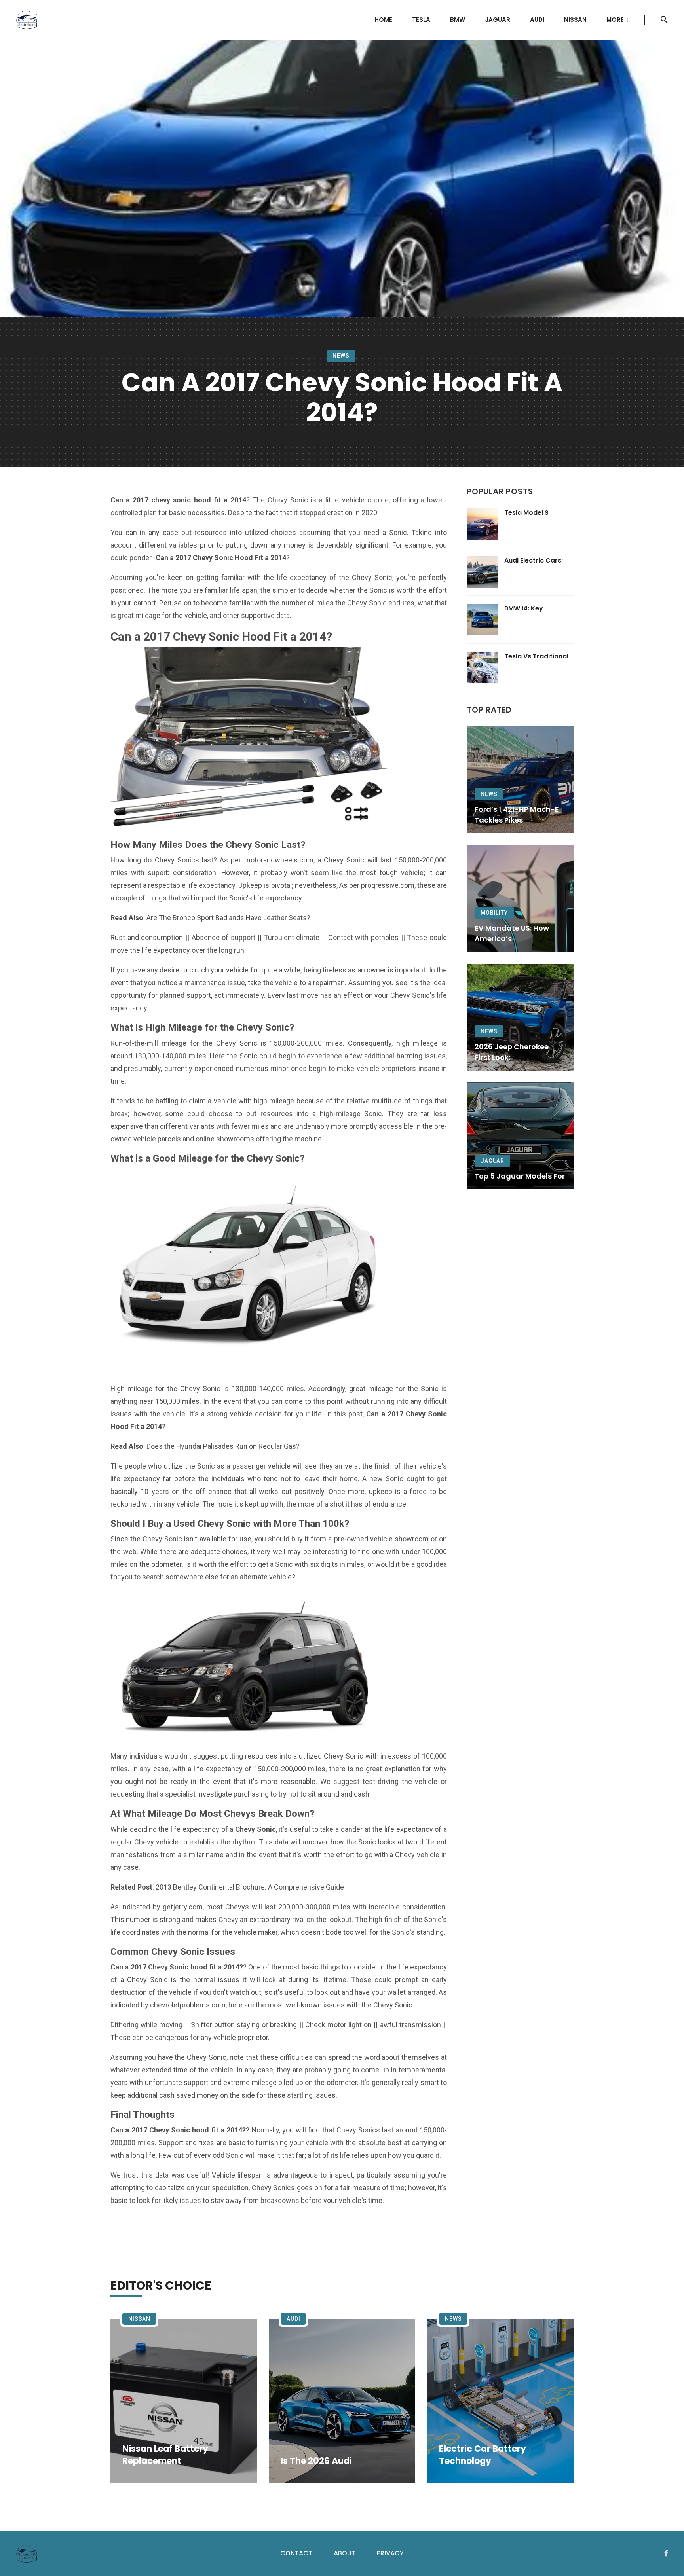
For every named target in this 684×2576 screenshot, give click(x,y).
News (341, 356)
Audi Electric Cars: (534, 560)
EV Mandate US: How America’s (512, 933)
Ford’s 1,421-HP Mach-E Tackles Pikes (517, 815)
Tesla (421, 20)
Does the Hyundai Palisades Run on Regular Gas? (223, 1446)
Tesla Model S (526, 513)
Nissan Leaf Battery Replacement (165, 2455)
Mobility (494, 913)
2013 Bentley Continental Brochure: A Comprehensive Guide (250, 1887)
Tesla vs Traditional (536, 656)
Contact (296, 2553)
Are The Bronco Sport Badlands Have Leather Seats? (228, 918)
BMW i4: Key (524, 608)
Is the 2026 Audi (316, 2461)
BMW (458, 20)
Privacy (390, 2553)
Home (383, 20)
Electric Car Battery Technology (483, 2455)
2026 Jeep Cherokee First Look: (512, 1052)
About (345, 2553)
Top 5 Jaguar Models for (520, 1176)
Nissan (575, 20)
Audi (537, 20)
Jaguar (498, 20)
